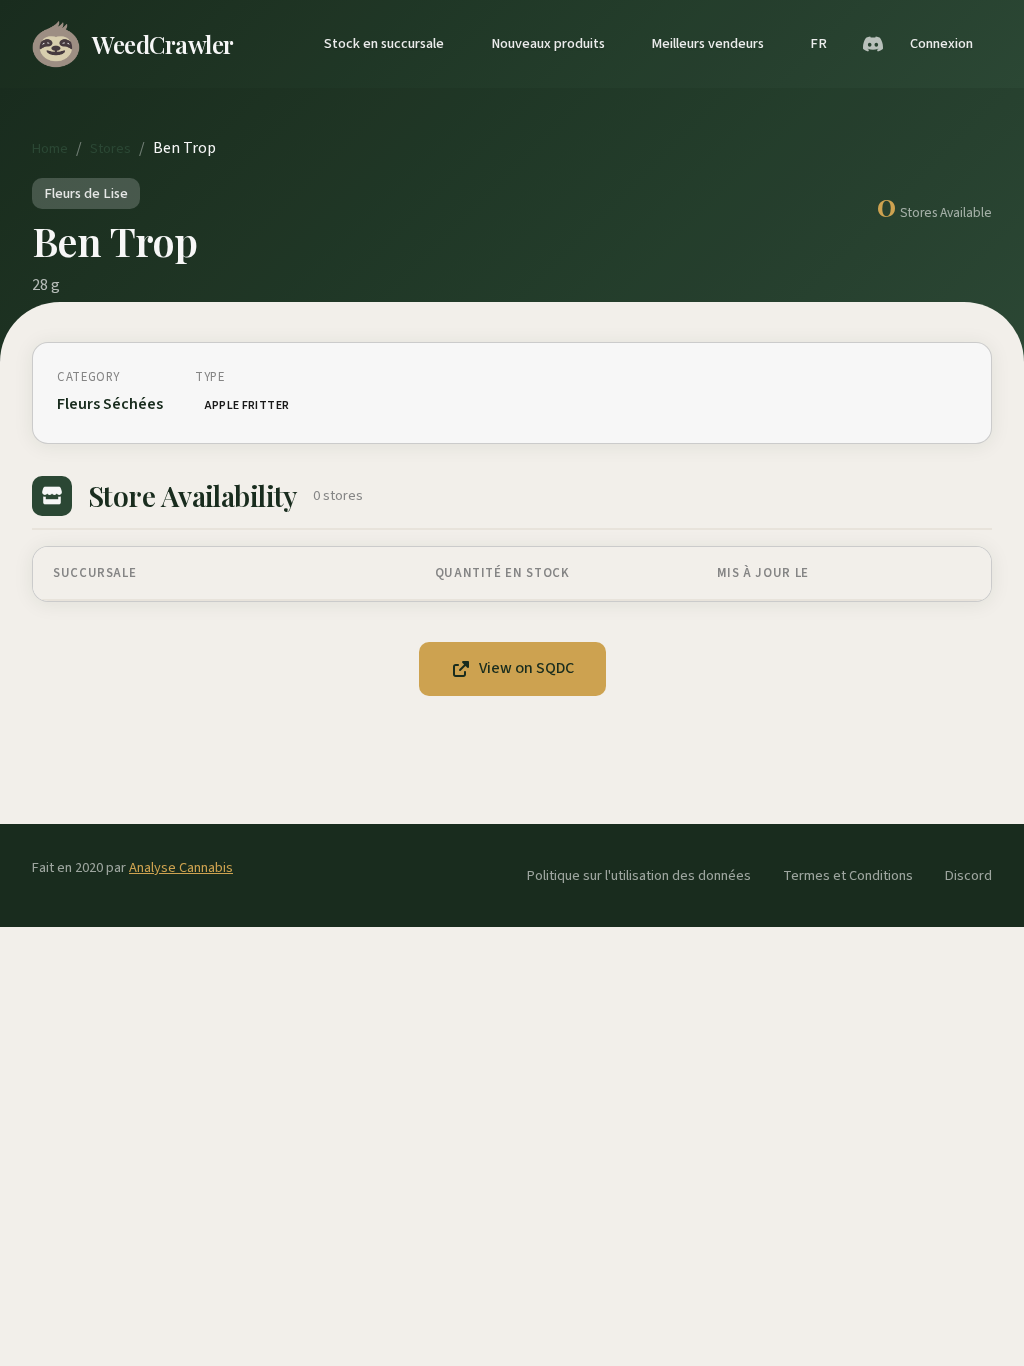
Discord (968, 875)
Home (50, 148)
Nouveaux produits (548, 43)
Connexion (941, 43)
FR (818, 43)
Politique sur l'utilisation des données (639, 875)
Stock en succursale (384, 43)
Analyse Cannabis (181, 867)
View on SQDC (526, 668)
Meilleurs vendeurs (707, 43)
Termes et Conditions (848, 875)
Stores (110, 148)
